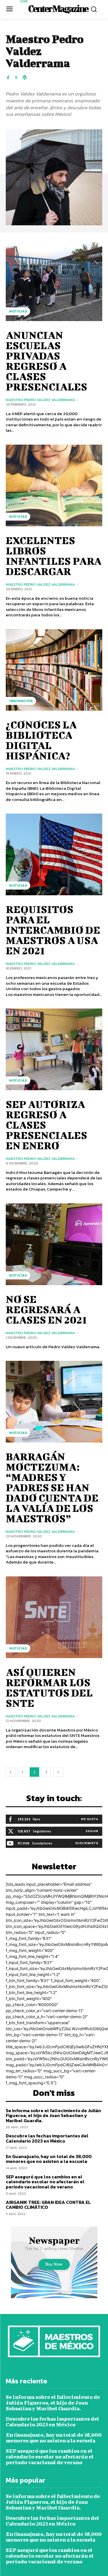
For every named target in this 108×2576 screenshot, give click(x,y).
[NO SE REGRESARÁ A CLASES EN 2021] (54, 1244)
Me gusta (90, 1819)
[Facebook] (8, 77)
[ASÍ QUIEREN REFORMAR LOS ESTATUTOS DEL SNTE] (54, 1617)
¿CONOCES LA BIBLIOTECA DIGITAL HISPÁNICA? (41, 740)
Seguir (92, 1831)
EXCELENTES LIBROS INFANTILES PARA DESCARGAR (54, 556)
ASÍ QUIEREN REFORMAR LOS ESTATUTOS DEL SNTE (49, 1687)
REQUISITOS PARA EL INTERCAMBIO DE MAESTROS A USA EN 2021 (53, 930)
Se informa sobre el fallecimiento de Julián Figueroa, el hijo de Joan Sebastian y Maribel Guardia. (53, 2115)
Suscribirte (87, 1843)
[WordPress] (25, 77)
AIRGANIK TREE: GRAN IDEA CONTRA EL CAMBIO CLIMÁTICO (48, 2205)
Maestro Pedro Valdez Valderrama (40, 400)
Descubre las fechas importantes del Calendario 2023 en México (47, 2138)
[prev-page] (11, 1772)
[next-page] (58, 1772)
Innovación (21, 701)
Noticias (18, 311)
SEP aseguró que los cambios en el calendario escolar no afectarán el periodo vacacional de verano (45, 2182)
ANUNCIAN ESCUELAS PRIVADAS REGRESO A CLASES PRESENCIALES (47, 361)
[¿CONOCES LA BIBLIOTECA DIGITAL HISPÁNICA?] (54, 670)
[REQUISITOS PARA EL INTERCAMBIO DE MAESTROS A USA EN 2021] (54, 854)
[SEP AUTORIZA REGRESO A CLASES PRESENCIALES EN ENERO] (54, 1049)
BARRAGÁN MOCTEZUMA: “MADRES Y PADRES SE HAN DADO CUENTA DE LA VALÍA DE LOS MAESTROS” (52, 1487)
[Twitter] (16, 77)
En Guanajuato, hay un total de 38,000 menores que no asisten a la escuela (49, 2159)
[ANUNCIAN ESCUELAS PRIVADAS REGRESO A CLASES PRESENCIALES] (54, 280)
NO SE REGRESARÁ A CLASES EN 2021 (46, 1309)
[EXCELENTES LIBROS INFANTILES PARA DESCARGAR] (54, 485)
